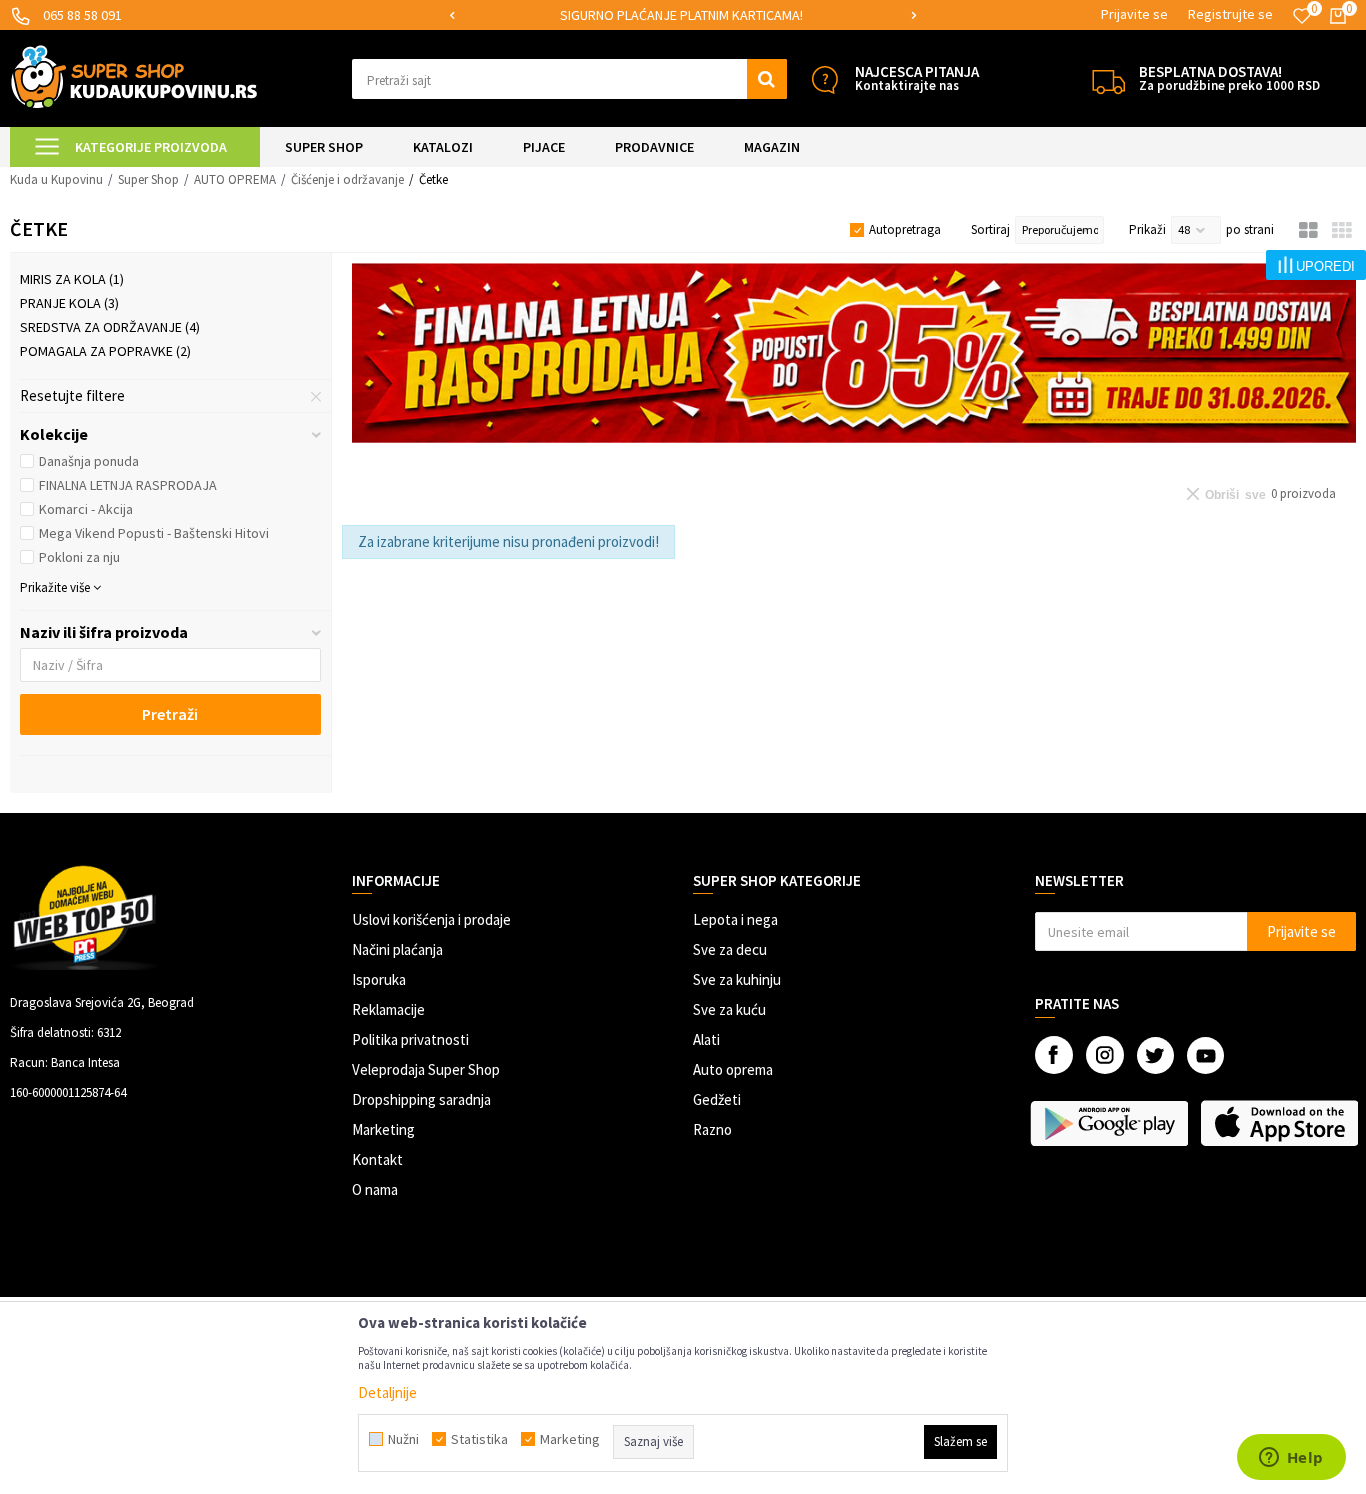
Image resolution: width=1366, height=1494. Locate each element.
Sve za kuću (729, 1009)
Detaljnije (387, 1392)
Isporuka (379, 979)
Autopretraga (905, 229)
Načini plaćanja (397, 949)
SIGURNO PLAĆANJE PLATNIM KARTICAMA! (681, 15)
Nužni (403, 1439)
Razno (712, 1129)
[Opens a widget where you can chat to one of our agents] (1291, 1459)
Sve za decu (730, 949)
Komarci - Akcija (86, 509)
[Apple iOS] (1280, 1123)
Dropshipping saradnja (421, 1099)
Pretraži (170, 714)
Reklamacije (388, 1009)
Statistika (479, 1439)
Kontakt (377, 1159)
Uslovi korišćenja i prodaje (431, 919)
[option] (682, 15)
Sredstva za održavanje (110, 327)
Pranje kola (69, 303)
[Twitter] (1155, 1055)
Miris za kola (72, 279)
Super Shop (148, 179)
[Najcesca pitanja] (824, 79)
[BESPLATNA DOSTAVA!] (1108, 79)
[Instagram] (1105, 1055)
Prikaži (1147, 229)
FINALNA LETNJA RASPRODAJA (128, 485)
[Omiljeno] (1302, 16)
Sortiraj (990, 229)
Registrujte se (1230, 14)
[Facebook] (1054, 1055)
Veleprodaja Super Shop (426, 1069)
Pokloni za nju (79, 557)
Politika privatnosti (410, 1039)
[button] (569, 79)
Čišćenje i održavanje (347, 179)
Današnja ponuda (89, 461)
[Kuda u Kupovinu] (134, 76)
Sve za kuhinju (737, 979)
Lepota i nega (735, 919)
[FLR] (854, 353)
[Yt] (1205, 1055)
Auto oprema (733, 1069)
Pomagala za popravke (105, 351)
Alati (706, 1039)
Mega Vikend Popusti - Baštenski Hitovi (154, 533)
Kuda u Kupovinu (56, 179)
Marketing (383, 1129)
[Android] (1110, 1123)
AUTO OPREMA (235, 179)
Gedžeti (717, 1099)
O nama (375, 1189)
